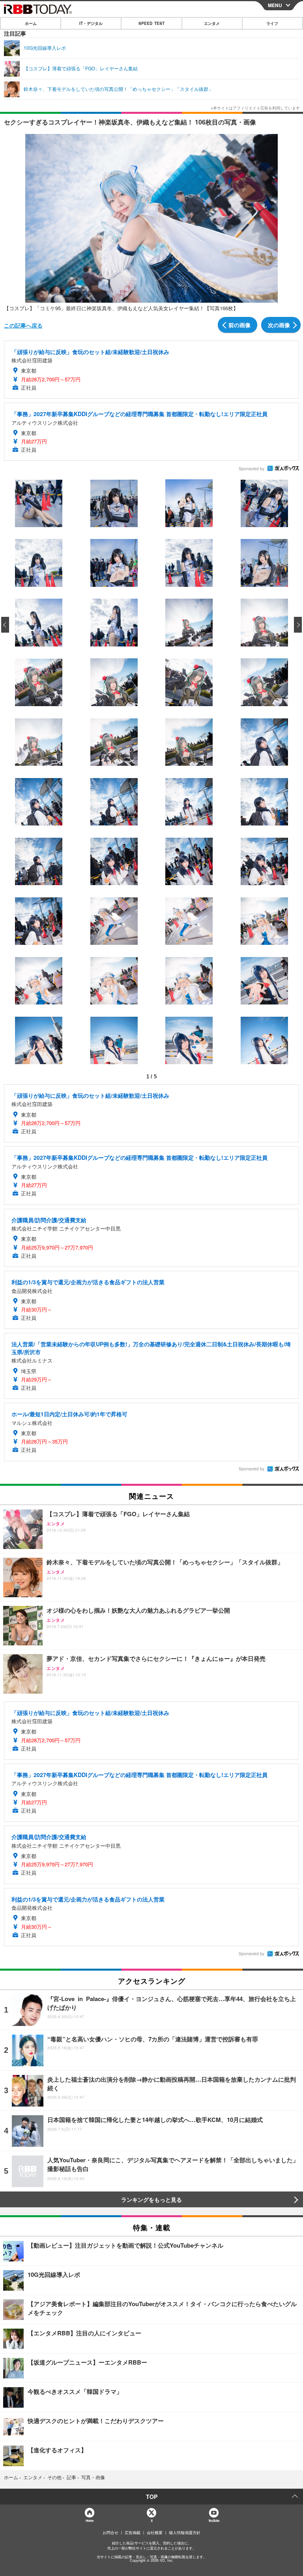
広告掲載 (133, 2533)
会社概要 (155, 2533)
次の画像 (279, 325)
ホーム (31, 23)
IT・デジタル (91, 23)
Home (89, 2520)
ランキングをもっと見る (151, 2199)
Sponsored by (252, 469)
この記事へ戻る (23, 325)
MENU (275, 5)
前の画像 (239, 325)
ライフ (272, 23)
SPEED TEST (151, 23)
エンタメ (212, 23)
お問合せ (110, 2533)
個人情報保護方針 (185, 2533)
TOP (152, 2497)
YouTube (214, 2520)
